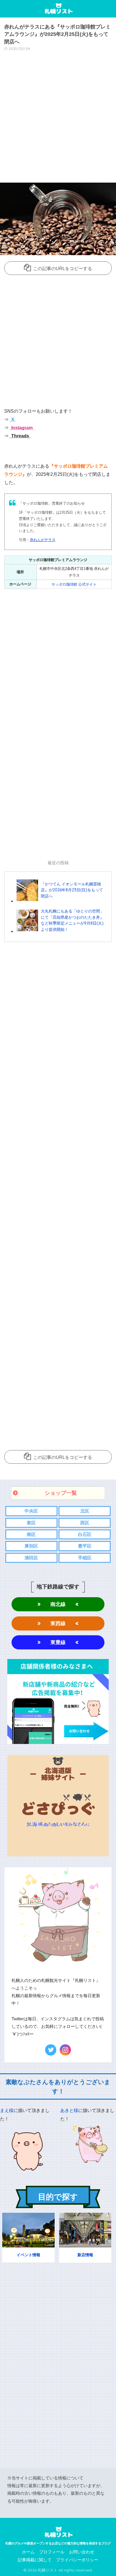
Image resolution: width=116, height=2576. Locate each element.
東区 (31, 1523)
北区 (85, 1511)
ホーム (28, 2552)
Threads (20, 436)
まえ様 (7, 2110)
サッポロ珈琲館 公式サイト (74, 584)
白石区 (85, 1534)
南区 (31, 1534)
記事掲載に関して (35, 2560)
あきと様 (69, 2110)
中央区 (31, 1511)
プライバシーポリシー (77, 2560)
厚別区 (31, 1546)
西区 (85, 1523)
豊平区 (85, 1546)
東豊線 (58, 1642)
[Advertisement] (58, 119)
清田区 (31, 1558)
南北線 (58, 1604)
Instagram (21, 428)
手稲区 (85, 1558)
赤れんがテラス (43, 540)
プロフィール (52, 2552)
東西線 (58, 1623)
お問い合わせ (82, 2552)
